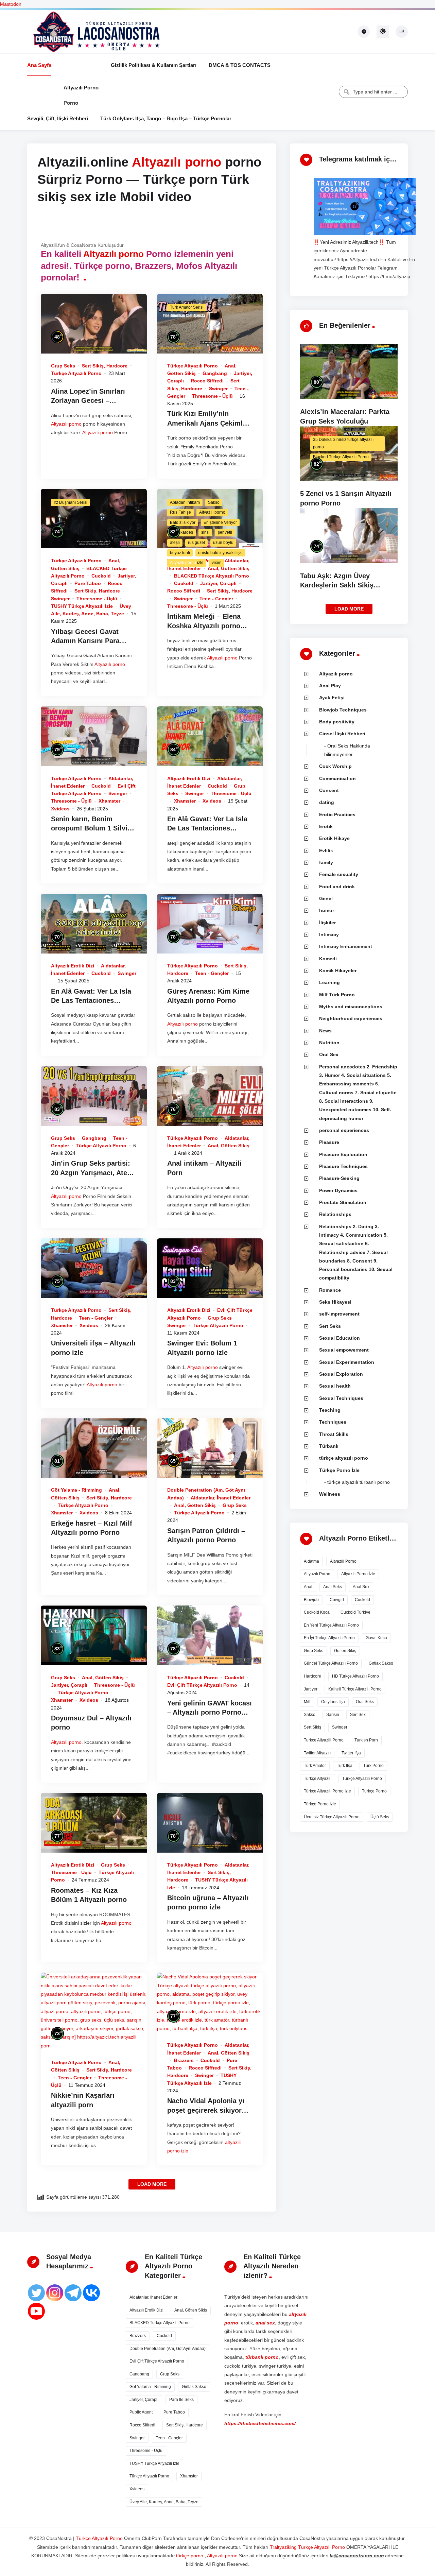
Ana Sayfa (39, 65)
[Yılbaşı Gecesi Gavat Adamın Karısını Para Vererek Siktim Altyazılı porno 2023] (94, 519)
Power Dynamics (338, 1190)
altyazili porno (343, 1561)
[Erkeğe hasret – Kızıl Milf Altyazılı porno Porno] (94, 1448)
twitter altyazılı (317, 1753)
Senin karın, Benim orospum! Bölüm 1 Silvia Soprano (91, 828)
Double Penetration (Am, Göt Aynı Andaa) (168, 2349)
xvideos (60, 809)
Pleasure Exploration (343, 1154)
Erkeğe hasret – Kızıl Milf (92, 1523)
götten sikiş (345, 1651)
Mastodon (11, 4)
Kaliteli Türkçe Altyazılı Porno (355, 1689)
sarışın (333, 1715)
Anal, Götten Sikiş (229, 568)
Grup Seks (314, 1651)
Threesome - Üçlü (212, 396)
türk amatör (315, 1766)
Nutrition (329, 1043)
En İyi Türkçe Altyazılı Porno (329, 1638)
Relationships (335, 1214)
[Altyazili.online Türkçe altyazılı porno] (95, 31)
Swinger (218, 389)
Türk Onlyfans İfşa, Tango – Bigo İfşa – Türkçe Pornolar (166, 118)
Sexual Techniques (341, 1398)
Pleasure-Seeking (339, 1178)
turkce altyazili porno (324, 1740)
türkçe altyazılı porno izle (327, 1791)
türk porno (373, 1766)
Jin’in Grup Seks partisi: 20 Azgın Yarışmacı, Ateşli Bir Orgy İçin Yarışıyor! (93, 1173)
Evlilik (326, 851)
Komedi (328, 959)
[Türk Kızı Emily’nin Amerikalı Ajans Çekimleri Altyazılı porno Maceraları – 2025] (210, 324)
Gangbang (215, 373)
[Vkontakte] (91, 2293)
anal (308, 1587)
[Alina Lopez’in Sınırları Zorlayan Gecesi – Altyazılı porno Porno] (94, 324)
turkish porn (366, 1740)
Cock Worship (335, 766)
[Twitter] (36, 2293)
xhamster (109, 801)
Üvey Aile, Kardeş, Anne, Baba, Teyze (164, 2502)
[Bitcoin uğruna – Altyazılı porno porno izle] (210, 1823)
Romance (330, 1290)
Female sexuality (339, 874)
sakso (310, 1715)
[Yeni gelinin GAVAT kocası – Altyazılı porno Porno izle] (210, 1635)
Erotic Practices (337, 814)
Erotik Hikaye (334, 838)
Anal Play (330, 686)
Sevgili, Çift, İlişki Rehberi (58, 118)
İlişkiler (327, 923)
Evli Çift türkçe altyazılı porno (202, 1685)
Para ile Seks (181, 2400)
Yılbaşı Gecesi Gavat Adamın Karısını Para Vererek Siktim (85, 641)
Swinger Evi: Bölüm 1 (202, 1343)
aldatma (311, 1561)
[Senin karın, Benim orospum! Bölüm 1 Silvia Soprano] (94, 736)
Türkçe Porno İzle (339, 1470)
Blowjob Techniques (343, 710)
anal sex (361, 1587)
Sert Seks (330, 1326)
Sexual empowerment (344, 1350)
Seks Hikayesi (335, 1302)
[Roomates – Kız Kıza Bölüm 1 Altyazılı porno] (94, 1823)
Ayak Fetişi (332, 698)
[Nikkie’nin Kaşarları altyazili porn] (94, 2011)
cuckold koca (317, 1612)
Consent (329, 790)
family (326, 862)
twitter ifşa (351, 1753)
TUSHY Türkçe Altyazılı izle (82, 606)
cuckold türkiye (355, 1612)
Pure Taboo (88, 583)
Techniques (333, 1422)
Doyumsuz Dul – (78, 1718)
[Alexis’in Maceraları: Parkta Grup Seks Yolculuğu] (349, 371)
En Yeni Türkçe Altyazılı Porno (331, 1625)
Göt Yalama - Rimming (76, 1490)
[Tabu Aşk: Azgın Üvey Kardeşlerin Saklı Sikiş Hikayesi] (349, 535)
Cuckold (101, 576)
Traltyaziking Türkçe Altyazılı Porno (307, 2547)
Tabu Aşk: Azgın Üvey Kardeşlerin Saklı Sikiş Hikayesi (337, 585)
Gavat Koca (376, 1638)
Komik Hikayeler (338, 971)
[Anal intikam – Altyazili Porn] (210, 1096)
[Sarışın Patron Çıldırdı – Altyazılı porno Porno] (210, 1448)
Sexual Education (340, 1338)
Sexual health (335, 1386)
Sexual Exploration (341, 1374)
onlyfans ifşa (333, 1702)
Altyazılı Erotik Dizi (189, 778)
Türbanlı (329, 1446)
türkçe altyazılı (318, 1779)
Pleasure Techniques (343, 1166)
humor (327, 910)
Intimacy (329, 934)
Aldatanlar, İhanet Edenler (221, 1498)
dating (327, 802)
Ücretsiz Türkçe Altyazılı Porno (332, 1817)
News (325, 1031)
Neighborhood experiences (351, 1018)
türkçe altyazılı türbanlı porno (359, 1482)
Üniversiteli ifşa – (80, 1343)
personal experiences (344, 1130)
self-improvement (339, 1314)
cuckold (362, 1600)
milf (307, 1702)
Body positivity (337, 722)
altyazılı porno (317, 1574)
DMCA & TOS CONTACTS (240, 65)
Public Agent (141, 2412)
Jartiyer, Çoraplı (218, 583)
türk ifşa (345, 1766)
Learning (329, 982)
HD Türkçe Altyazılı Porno (355, 1676)
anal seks (333, 1587)
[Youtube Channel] (36, 2311)
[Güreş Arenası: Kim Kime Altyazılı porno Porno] (210, 924)
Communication (337, 778)
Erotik (326, 826)
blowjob (311, 1600)
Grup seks (63, 366)
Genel (326, 898)
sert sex (358, 1715)
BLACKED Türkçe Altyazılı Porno (212, 576)
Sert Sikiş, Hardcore (105, 366)
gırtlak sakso (381, 1663)
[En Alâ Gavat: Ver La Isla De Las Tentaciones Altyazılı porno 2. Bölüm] (210, 736)
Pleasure (329, 1142)
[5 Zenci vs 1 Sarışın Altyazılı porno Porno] (349, 453)
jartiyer (311, 1689)
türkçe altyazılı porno (344, 1458)
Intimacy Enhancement (346, 946)
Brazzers (184, 2060)
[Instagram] (55, 2293)
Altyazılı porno (81, 88)
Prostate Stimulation (343, 1202)
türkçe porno (374, 1791)
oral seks (365, 1702)
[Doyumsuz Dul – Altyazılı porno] (94, 1635)
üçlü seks (380, 1817)
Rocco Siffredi (207, 381)
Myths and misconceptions (351, 1007)
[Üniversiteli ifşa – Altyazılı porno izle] (94, 1268)
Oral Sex (329, 1054)
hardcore (312, 1676)
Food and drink (337, 887)
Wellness (330, 1494)
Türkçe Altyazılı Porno (76, 373)
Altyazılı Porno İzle (358, 1574)
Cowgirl (337, 1600)
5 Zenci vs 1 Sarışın (333, 494)
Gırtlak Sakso (194, 2387)
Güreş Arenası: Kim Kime (208, 991)
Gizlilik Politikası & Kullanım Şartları (154, 65)
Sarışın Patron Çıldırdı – (206, 1531)
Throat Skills (334, 1434)
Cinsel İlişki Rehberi (342, 734)
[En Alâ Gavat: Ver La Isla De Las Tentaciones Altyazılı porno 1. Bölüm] (94, 924)
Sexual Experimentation (347, 1362)
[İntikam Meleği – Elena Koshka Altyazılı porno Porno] (210, 519)
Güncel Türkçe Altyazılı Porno (331, 1663)
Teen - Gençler (216, 599)
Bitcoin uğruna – (195, 1898)
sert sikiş (312, 1727)
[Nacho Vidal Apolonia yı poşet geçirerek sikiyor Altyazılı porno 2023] (210, 2003)
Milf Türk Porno (337, 995)
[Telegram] (73, 2293)
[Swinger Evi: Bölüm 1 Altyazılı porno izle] (210, 1268)
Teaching (330, 1410)
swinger (340, 1727)
